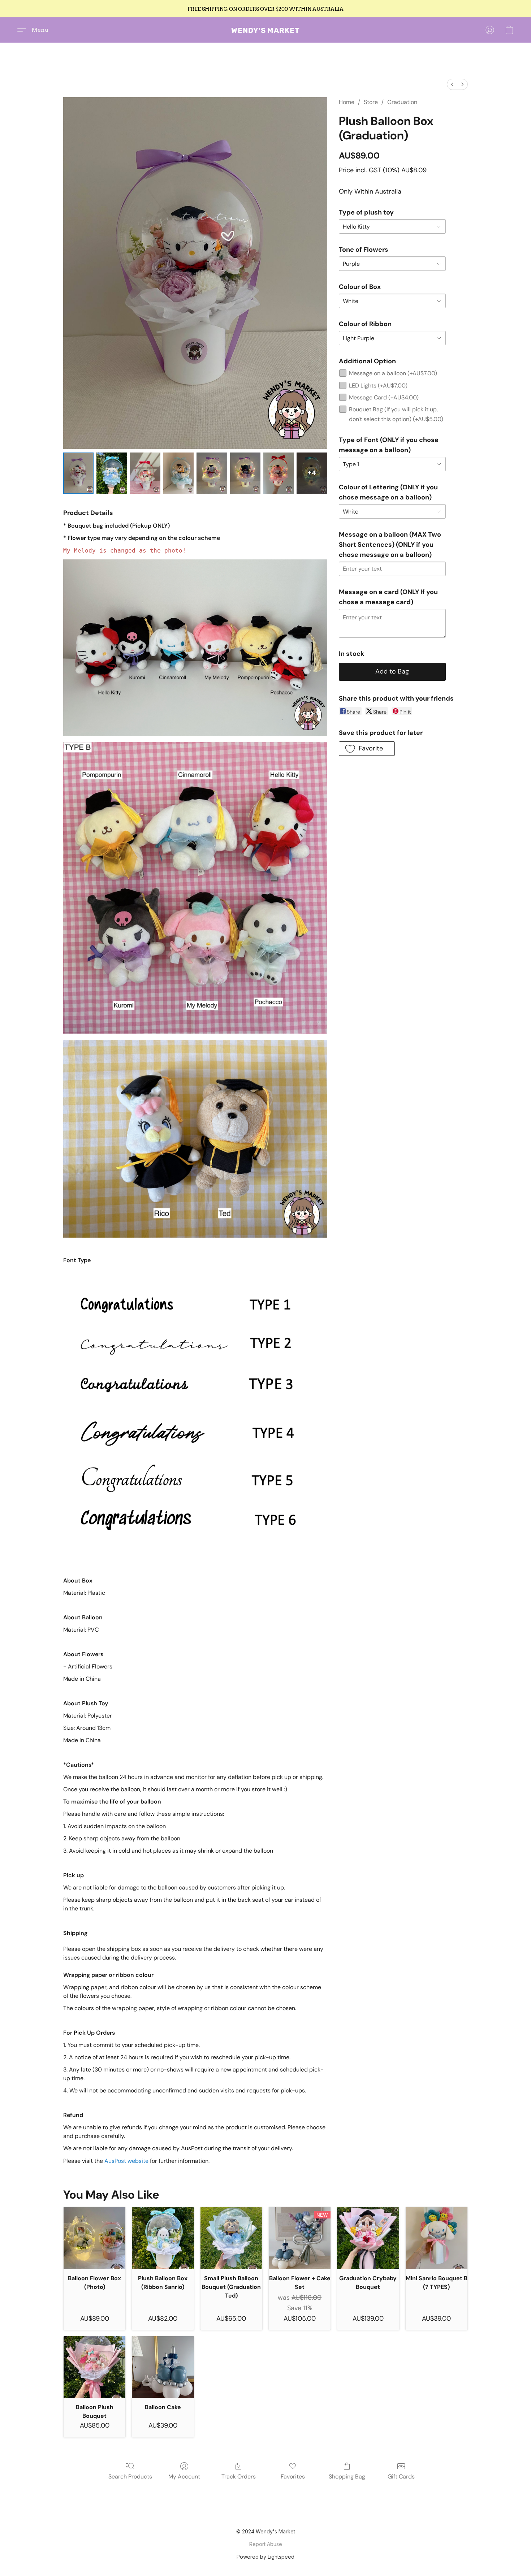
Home (347, 102)
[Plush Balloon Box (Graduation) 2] (145, 473)
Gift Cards (401, 2477)
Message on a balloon (393, 373)
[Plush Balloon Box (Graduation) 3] (178, 473)
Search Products (130, 2477)
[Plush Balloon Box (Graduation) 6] (279, 473)
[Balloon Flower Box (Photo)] (94, 2238)
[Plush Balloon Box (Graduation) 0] (78, 473)
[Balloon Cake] (163, 2367)
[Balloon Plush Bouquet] (94, 2367)
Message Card (384, 397)
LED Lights (378, 386)
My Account (184, 2477)
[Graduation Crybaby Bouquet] (368, 2238)
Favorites (293, 2477)
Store (371, 102)
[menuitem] (452, 84)
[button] (265, 30)
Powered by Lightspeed (265, 2557)
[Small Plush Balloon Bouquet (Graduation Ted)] (231, 2238)
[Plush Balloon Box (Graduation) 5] (245, 473)
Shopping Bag (347, 2477)
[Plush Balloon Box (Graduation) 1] (112, 473)
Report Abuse (266, 2544)
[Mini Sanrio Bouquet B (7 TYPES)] (437, 2238)
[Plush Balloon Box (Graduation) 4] (212, 473)
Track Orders (239, 2477)
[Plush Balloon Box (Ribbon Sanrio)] (163, 2238)
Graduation (402, 102)
